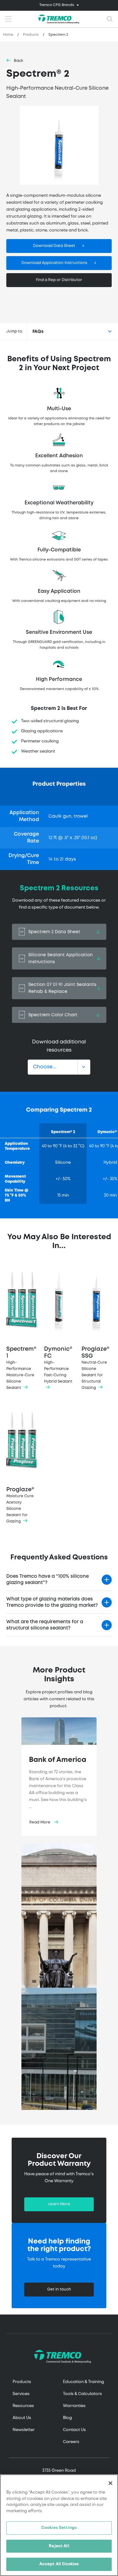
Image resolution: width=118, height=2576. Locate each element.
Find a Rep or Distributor (59, 280)
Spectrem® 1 (21, 1368)
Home (8, 35)
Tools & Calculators (82, 2394)
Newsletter (24, 2430)
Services (21, 2394)
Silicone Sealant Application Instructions (61, 958)
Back (19, 61)
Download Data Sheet (54, 246)
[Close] (110, 2483)
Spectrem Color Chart (53, 1015)
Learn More (59, 2204)
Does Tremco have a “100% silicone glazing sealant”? (48, 1580)
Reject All (59, 2546)
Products (31, 35)
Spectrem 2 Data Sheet (54, 932)
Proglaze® (20, 1505)
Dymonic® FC (58, 1365)
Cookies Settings (59, 2528)
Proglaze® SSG (96, 1368)
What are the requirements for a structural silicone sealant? (45, 1625)
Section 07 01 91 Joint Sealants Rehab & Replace (62, 988)
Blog (67, 2418)
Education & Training (84, 2382)
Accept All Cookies (59, 2564)
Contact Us (74, 2430)
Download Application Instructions (54, 263)
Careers (71, 2442)
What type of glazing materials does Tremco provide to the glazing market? (52, 1602)
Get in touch (59, 2289)
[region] (59, 2525)
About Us (22, 2418)
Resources (23, 2406)
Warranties (74, 2406)
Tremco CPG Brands (57, 5)
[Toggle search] (110, 19)
